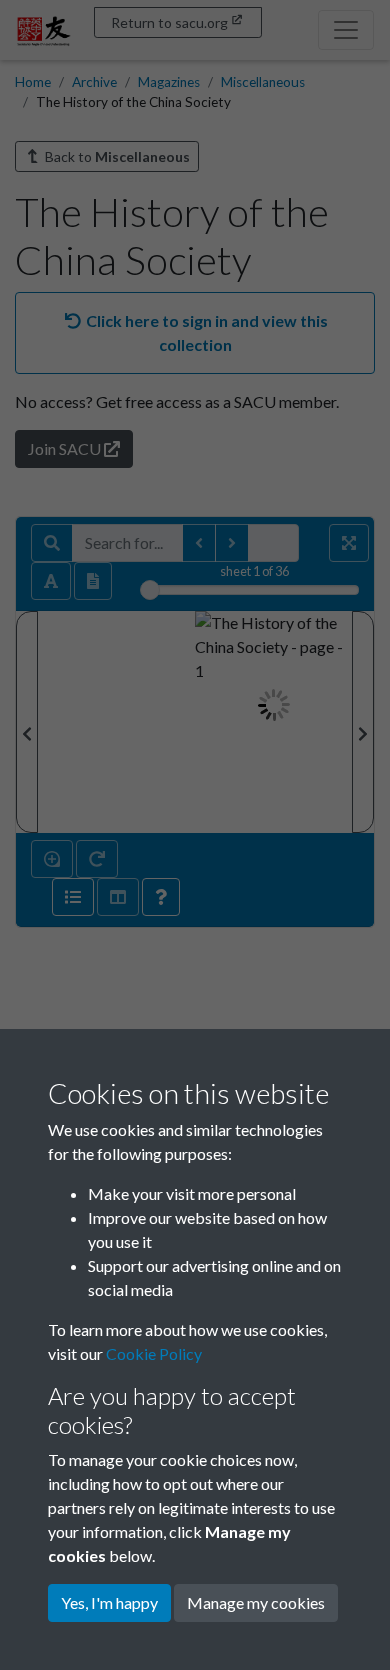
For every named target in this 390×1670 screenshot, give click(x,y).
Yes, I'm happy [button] (109, 1602)
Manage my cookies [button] (256, 1602)
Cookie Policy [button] (154, 1353)
